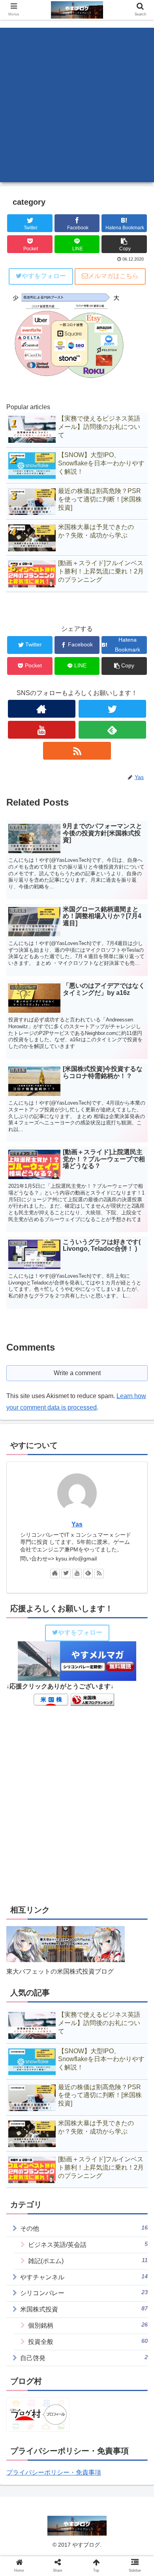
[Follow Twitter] (113, 709)
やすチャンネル (84, 2277)
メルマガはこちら (113, 276)
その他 (84, 2228)
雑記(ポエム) (88, 2261)
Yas (77, 1524)
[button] (138, 1399)
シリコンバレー (84, 2293)
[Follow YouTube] (42, 730)
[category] (94, 1787)
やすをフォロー (44, 276)
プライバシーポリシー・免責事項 (54, 2472)
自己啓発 (84, 2358)
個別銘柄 (88, 2325)
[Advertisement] (77, 105)
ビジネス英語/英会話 (88, 2244)
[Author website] (42, 709)
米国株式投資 (84, 2309)
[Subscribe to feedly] (113, 730)
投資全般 (88, 2341)
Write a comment (77, 1373)
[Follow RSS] (77, 751)
